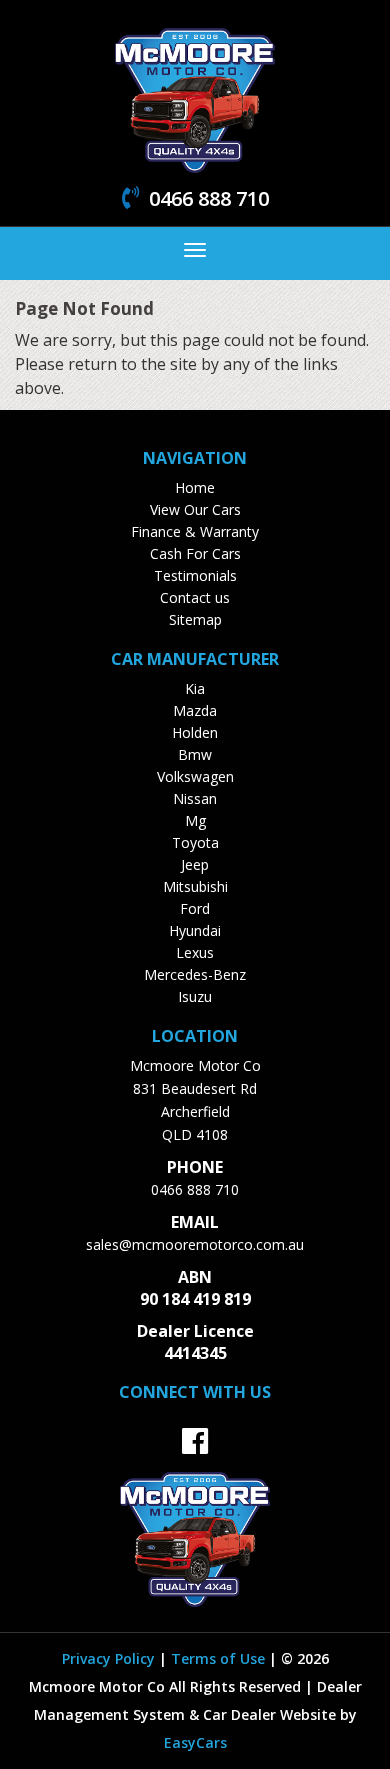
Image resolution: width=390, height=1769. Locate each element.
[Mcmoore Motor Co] (195, 98)
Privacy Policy (110, 1658)
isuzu (195, 996)
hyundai (195, 930)
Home (195, 487)
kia (195, 688)
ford (195, 908)
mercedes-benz (195, 974)
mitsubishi (195, 886)
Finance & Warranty (195, 531)
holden (195, 732)
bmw (195, 754)
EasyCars (195, 1742)
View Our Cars (195, 509)
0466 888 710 (195, 1189)
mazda (195, 710)
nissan (195, 798)
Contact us (195, 597)
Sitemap (195, 619)
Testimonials (195, 575)
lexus (195, 952)
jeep (195, 864)
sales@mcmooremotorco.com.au (195, 1244)
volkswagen (195, 776)
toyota (195, 842)
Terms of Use (220, 1658)
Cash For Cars (195, 553)
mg (195, 820)
